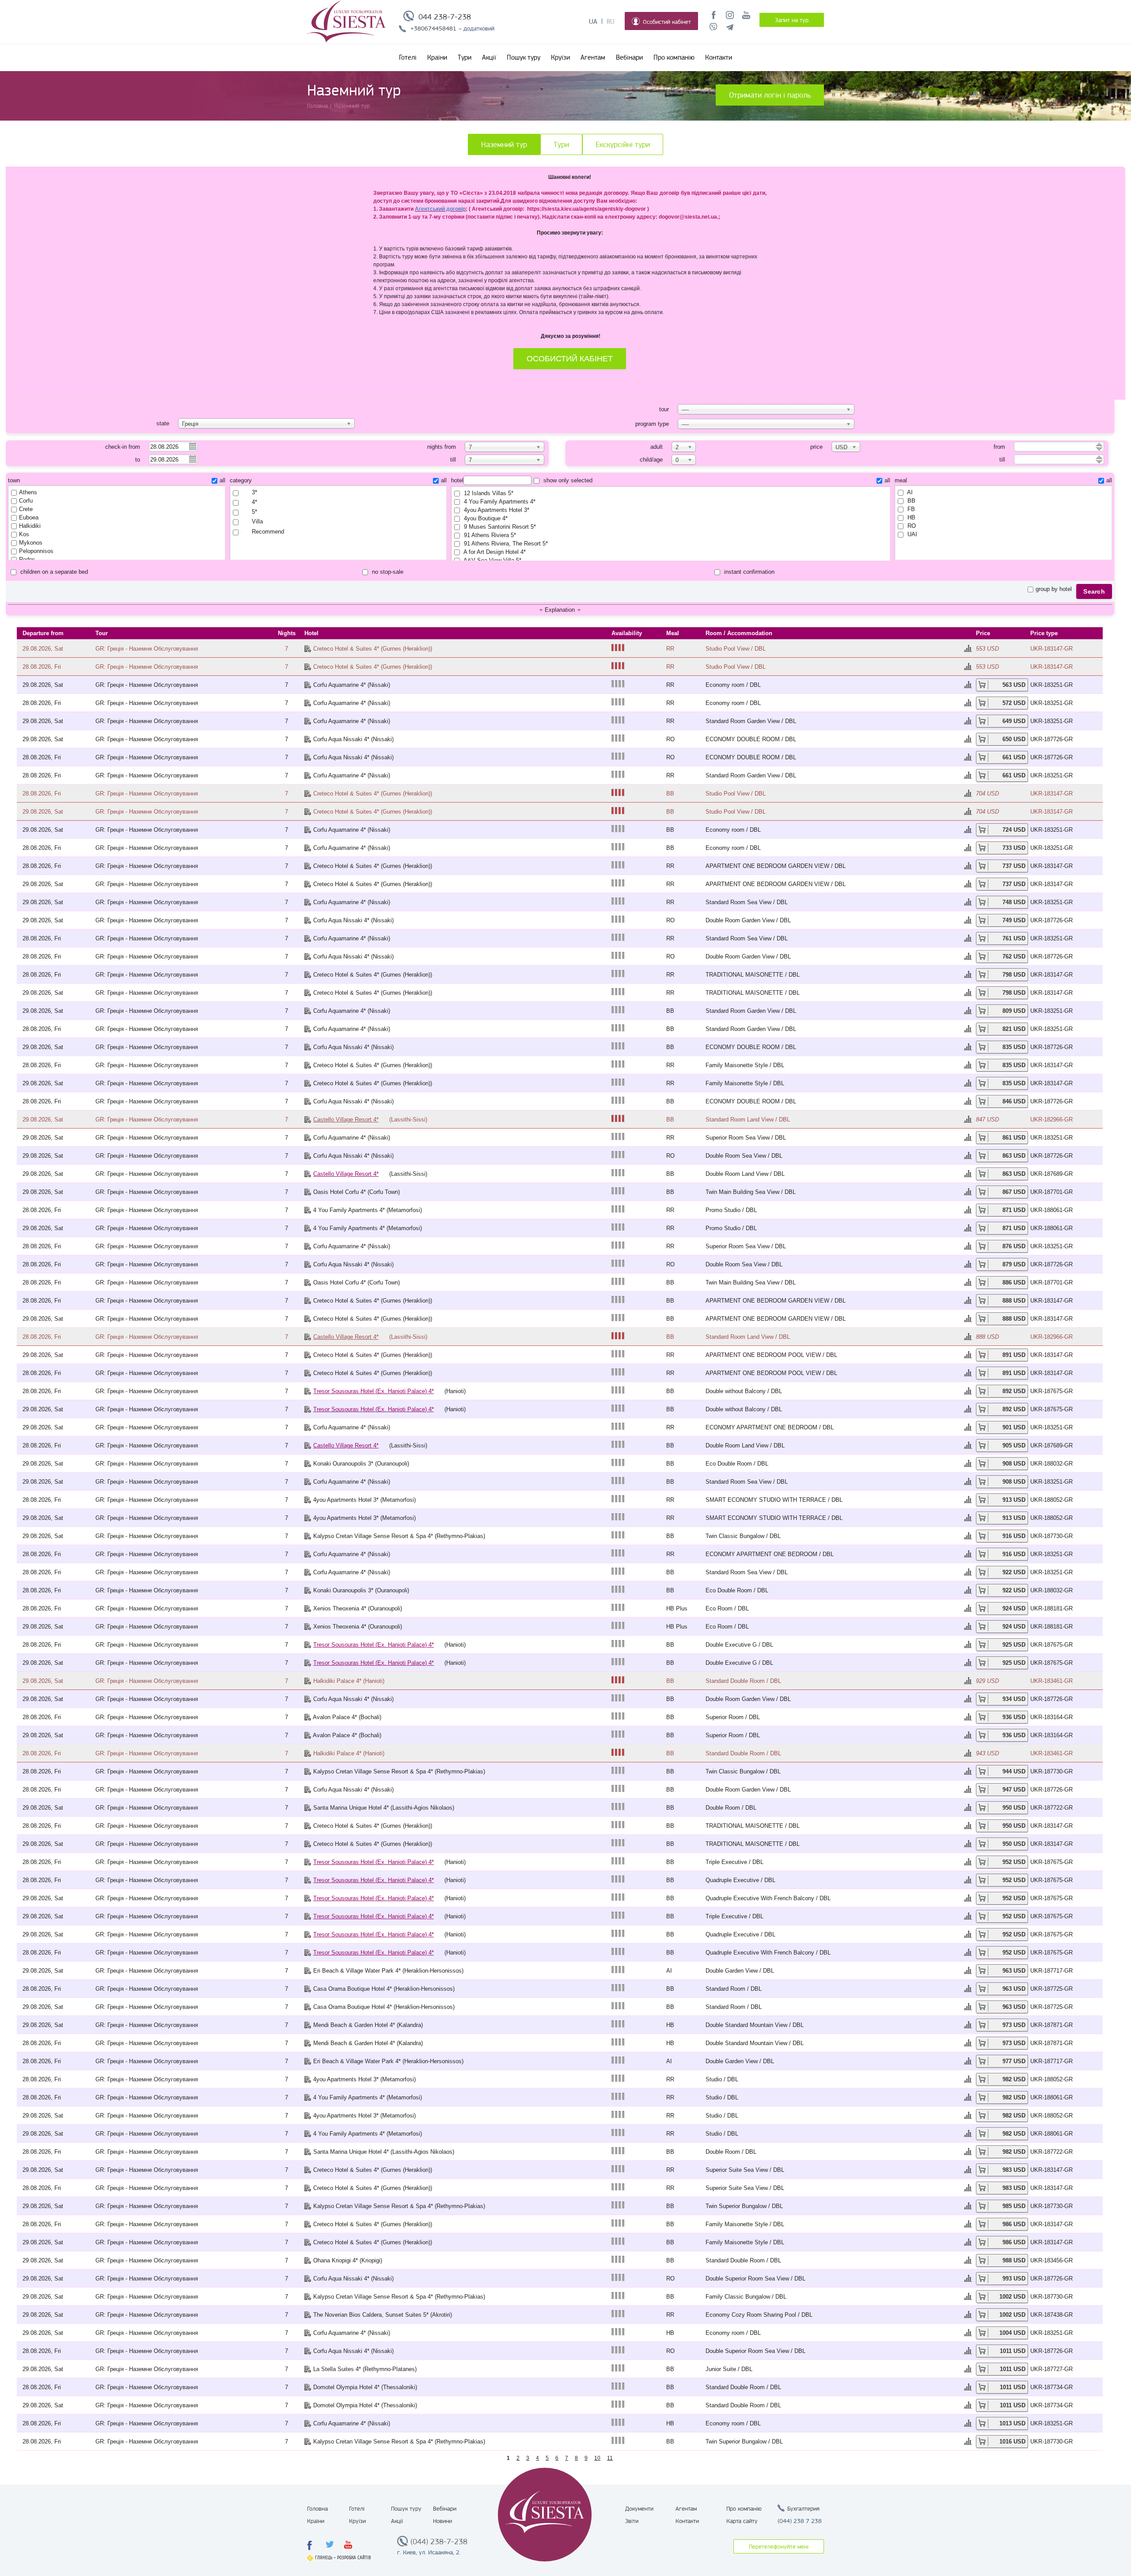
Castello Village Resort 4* (346, 1119)
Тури (465, 57)
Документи (639, 2508)
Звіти (632, 2521)
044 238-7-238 (445, 17)
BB (911, 501)
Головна (317, 2508)
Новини (442, 2521)
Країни (437, 57)
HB (911, 517)
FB (910, 509)
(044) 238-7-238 (439, 2542)
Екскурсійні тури (623, 144)
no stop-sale (387, 572)
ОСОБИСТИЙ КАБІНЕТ (570, 359)
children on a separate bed (53, 572)
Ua (593, 22)
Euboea (29, 517)
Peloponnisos (36, 551)
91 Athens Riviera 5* (489, 535)
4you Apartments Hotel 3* (496, 510)
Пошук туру (524, 57)
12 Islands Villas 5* (488, 493)
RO (911, 526)
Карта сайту (742, 2521)
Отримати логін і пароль (770, 95)
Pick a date (192, 446)
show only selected (567, 480)
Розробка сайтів (354, 2558)
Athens (28, 492)
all (222, 480)
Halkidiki (30, 526)
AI (909, 492)
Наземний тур (504, 144)
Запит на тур (792, 20)
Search (1094, 591)
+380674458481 (433, 28)
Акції (489, 57)
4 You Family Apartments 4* (499, 502)
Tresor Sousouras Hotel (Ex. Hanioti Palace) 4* (374, 1391)
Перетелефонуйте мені (779, 2546)
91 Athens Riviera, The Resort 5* (505, 544)
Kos (24, 534)
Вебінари (629, 57)
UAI (911, 534)
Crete (26, 509)
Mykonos (31, 543)
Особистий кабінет (667, 22)
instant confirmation (748, 572)
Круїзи (560, 57)
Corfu (26, 501)
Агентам (593, 57)
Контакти (719, 57)
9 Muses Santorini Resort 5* (499, 527)
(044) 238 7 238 (800, 2521)
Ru (611, 22)
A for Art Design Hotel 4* (494, 552)
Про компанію (674, 57)
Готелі (408, 57)
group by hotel (1054, 589)
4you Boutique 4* (485, 518)
